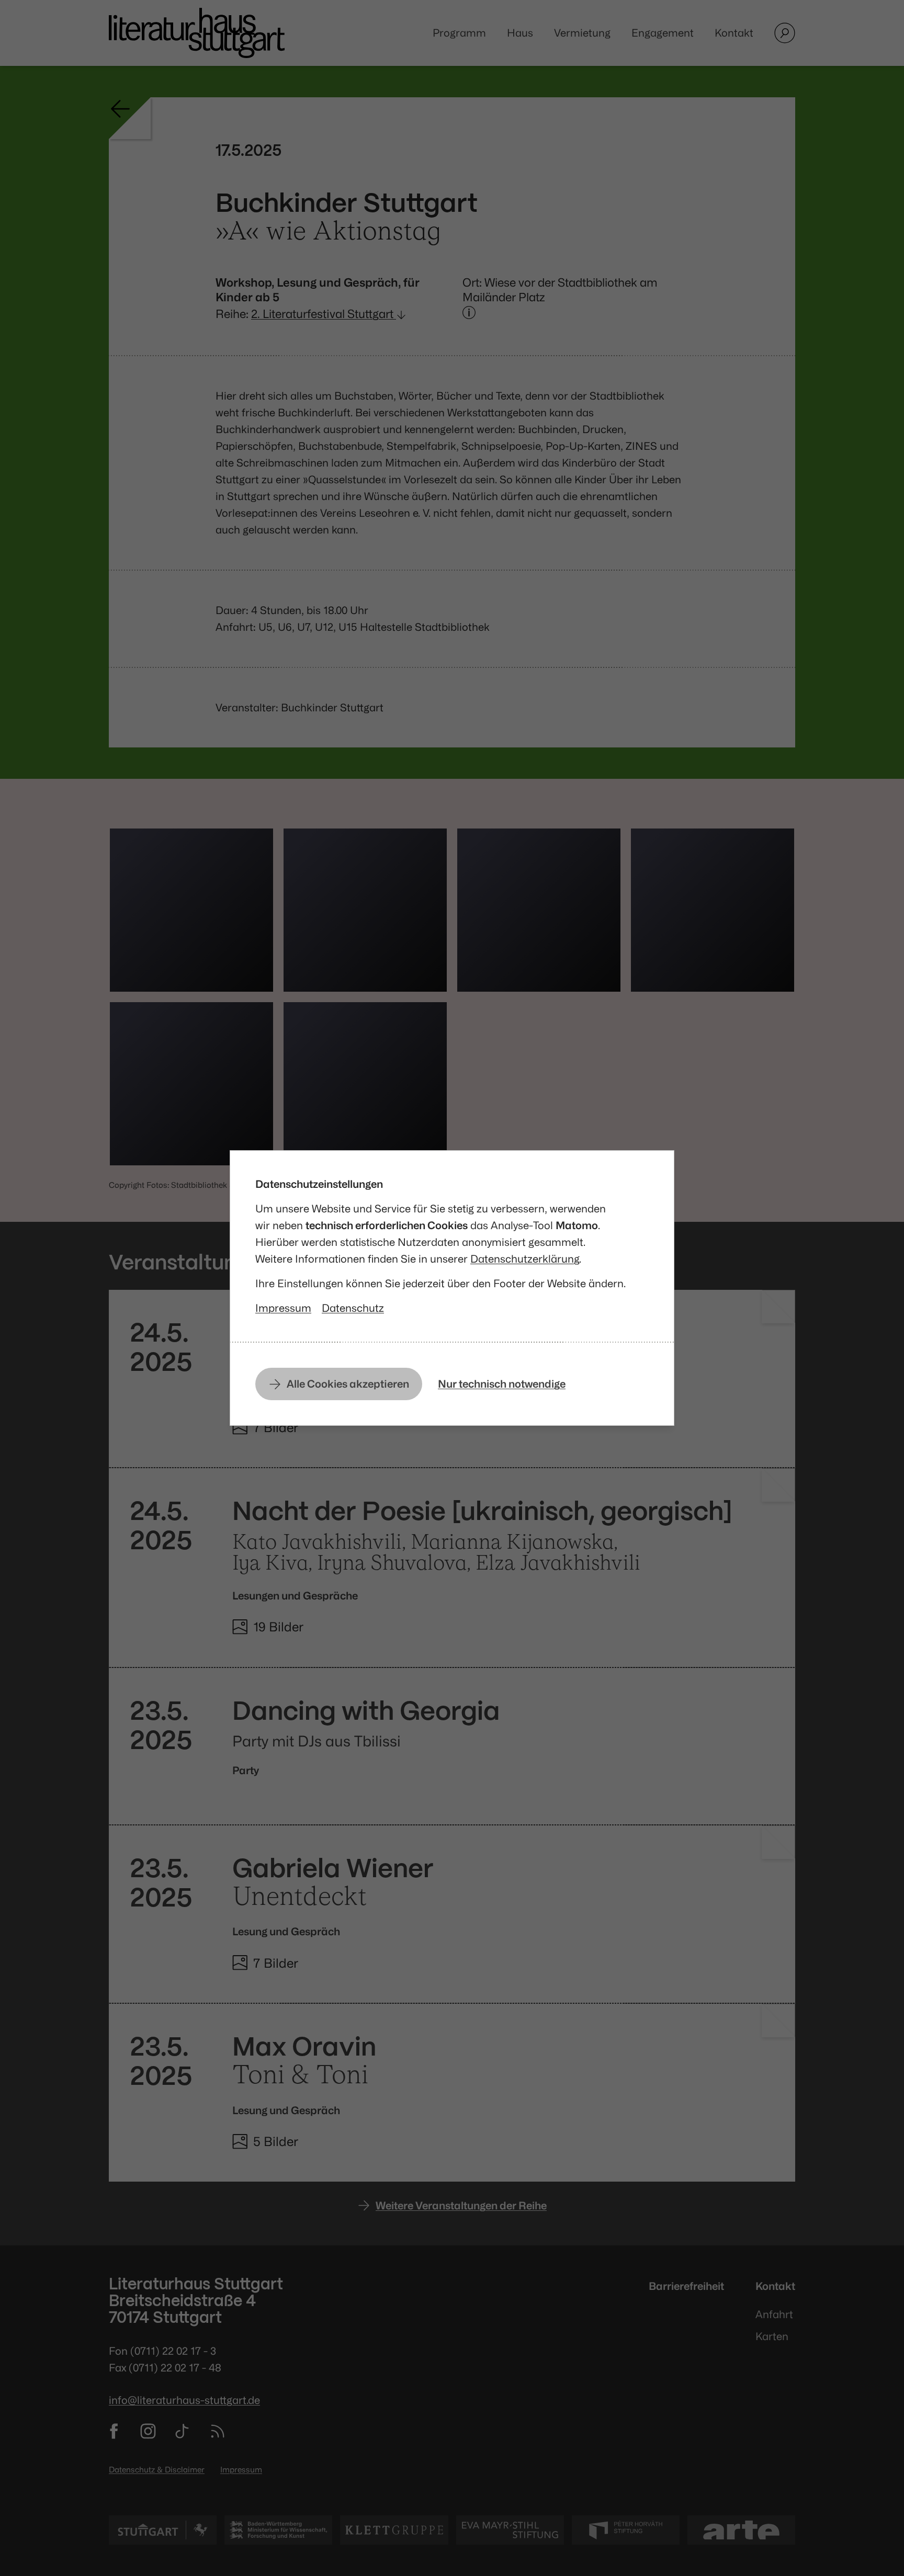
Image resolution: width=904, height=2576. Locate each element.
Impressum (283, 1308)
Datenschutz (353, 1308)
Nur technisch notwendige (502, 1384)
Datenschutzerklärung (525, 1259)
